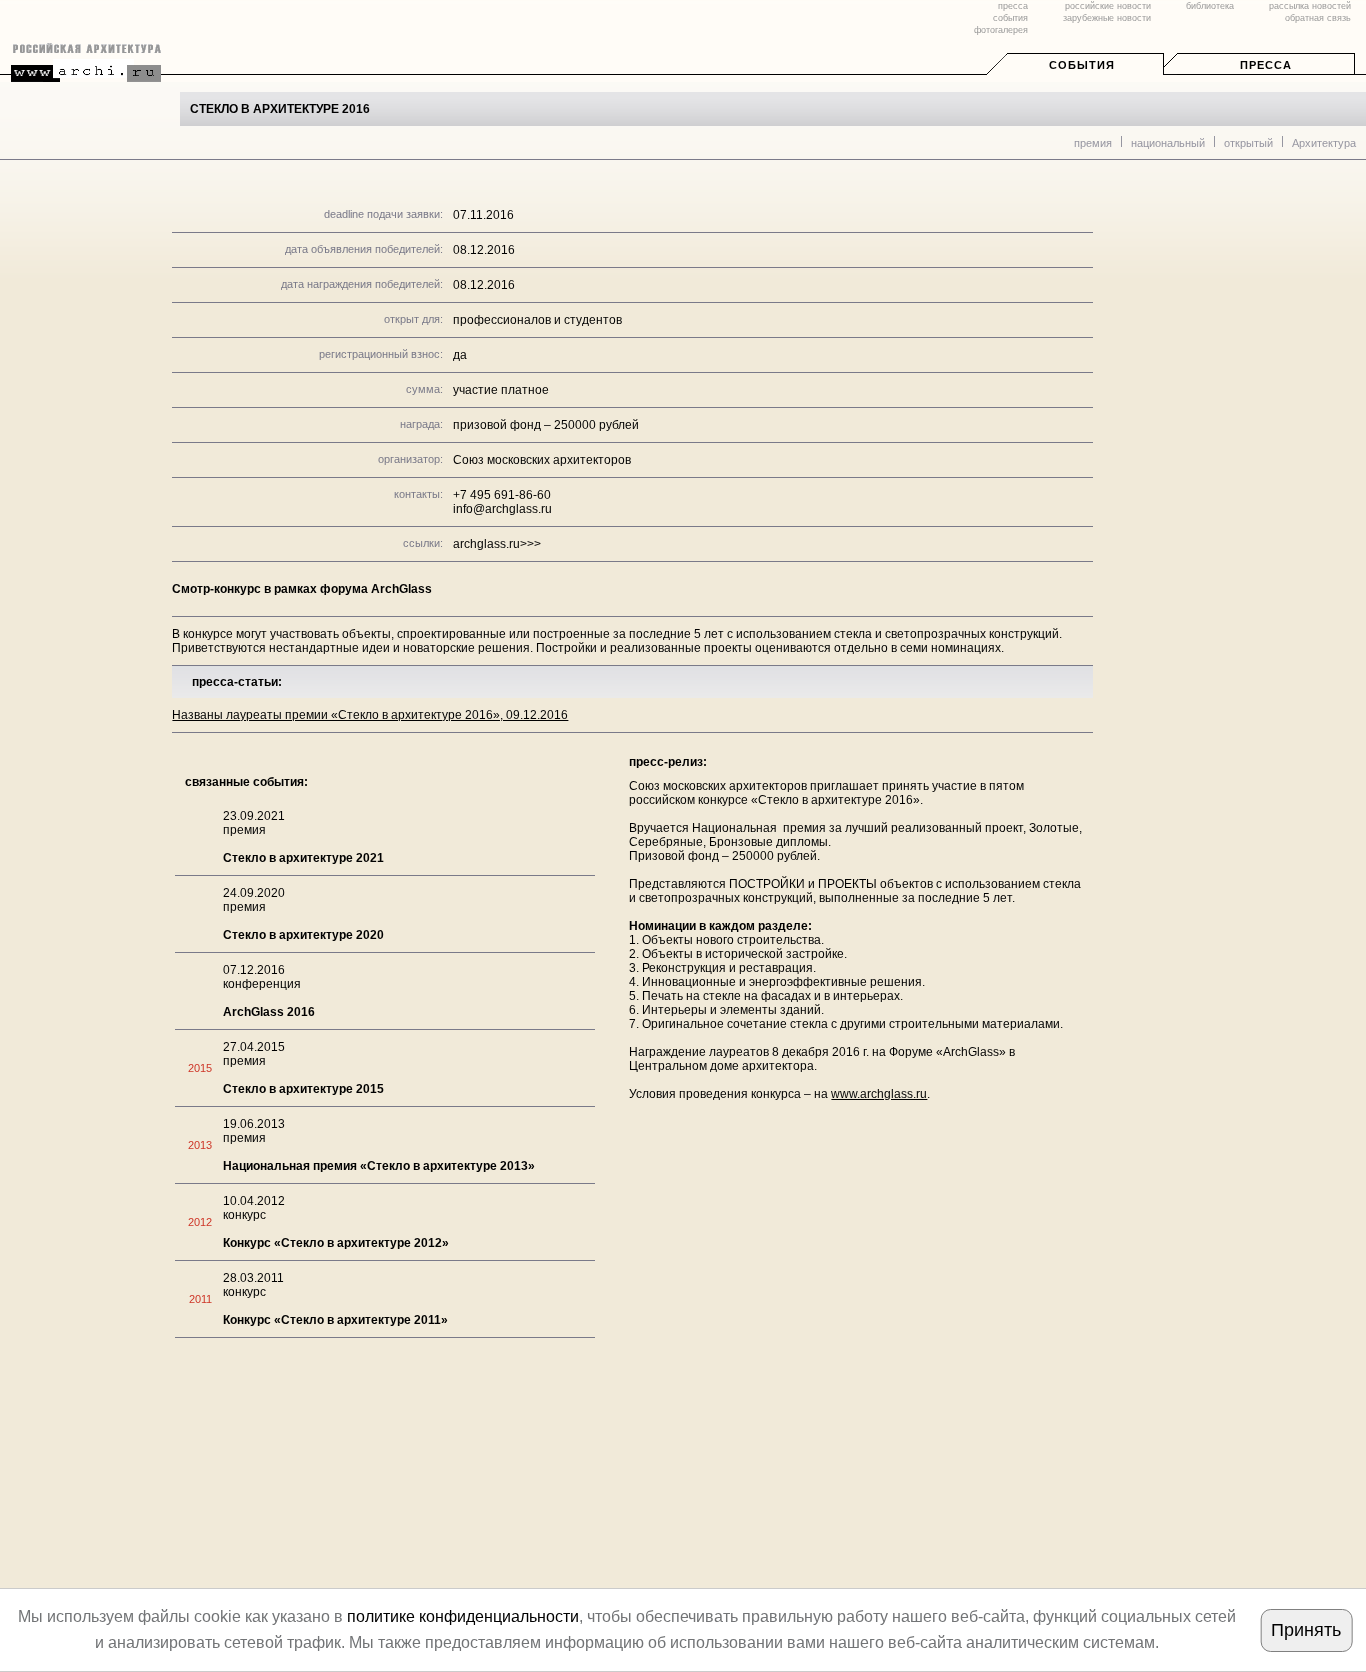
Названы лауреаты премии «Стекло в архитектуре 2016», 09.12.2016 (370, 715)
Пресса (1266, 65)
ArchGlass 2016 (269, 1012)
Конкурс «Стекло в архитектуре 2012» (336, 1243)
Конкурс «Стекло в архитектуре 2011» (335, 1320)
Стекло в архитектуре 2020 (303, 935)
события (1010, 18)
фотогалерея (1001, 30)
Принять (1306, 1630)
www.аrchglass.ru (879, 1094)
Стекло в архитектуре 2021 (303, 858)
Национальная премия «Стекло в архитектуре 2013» (379, 1166)
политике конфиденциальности (463, 1616)
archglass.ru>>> (497, 544)
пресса (1013, 6)
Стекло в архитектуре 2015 (303, 1089)
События (1082, 65)
